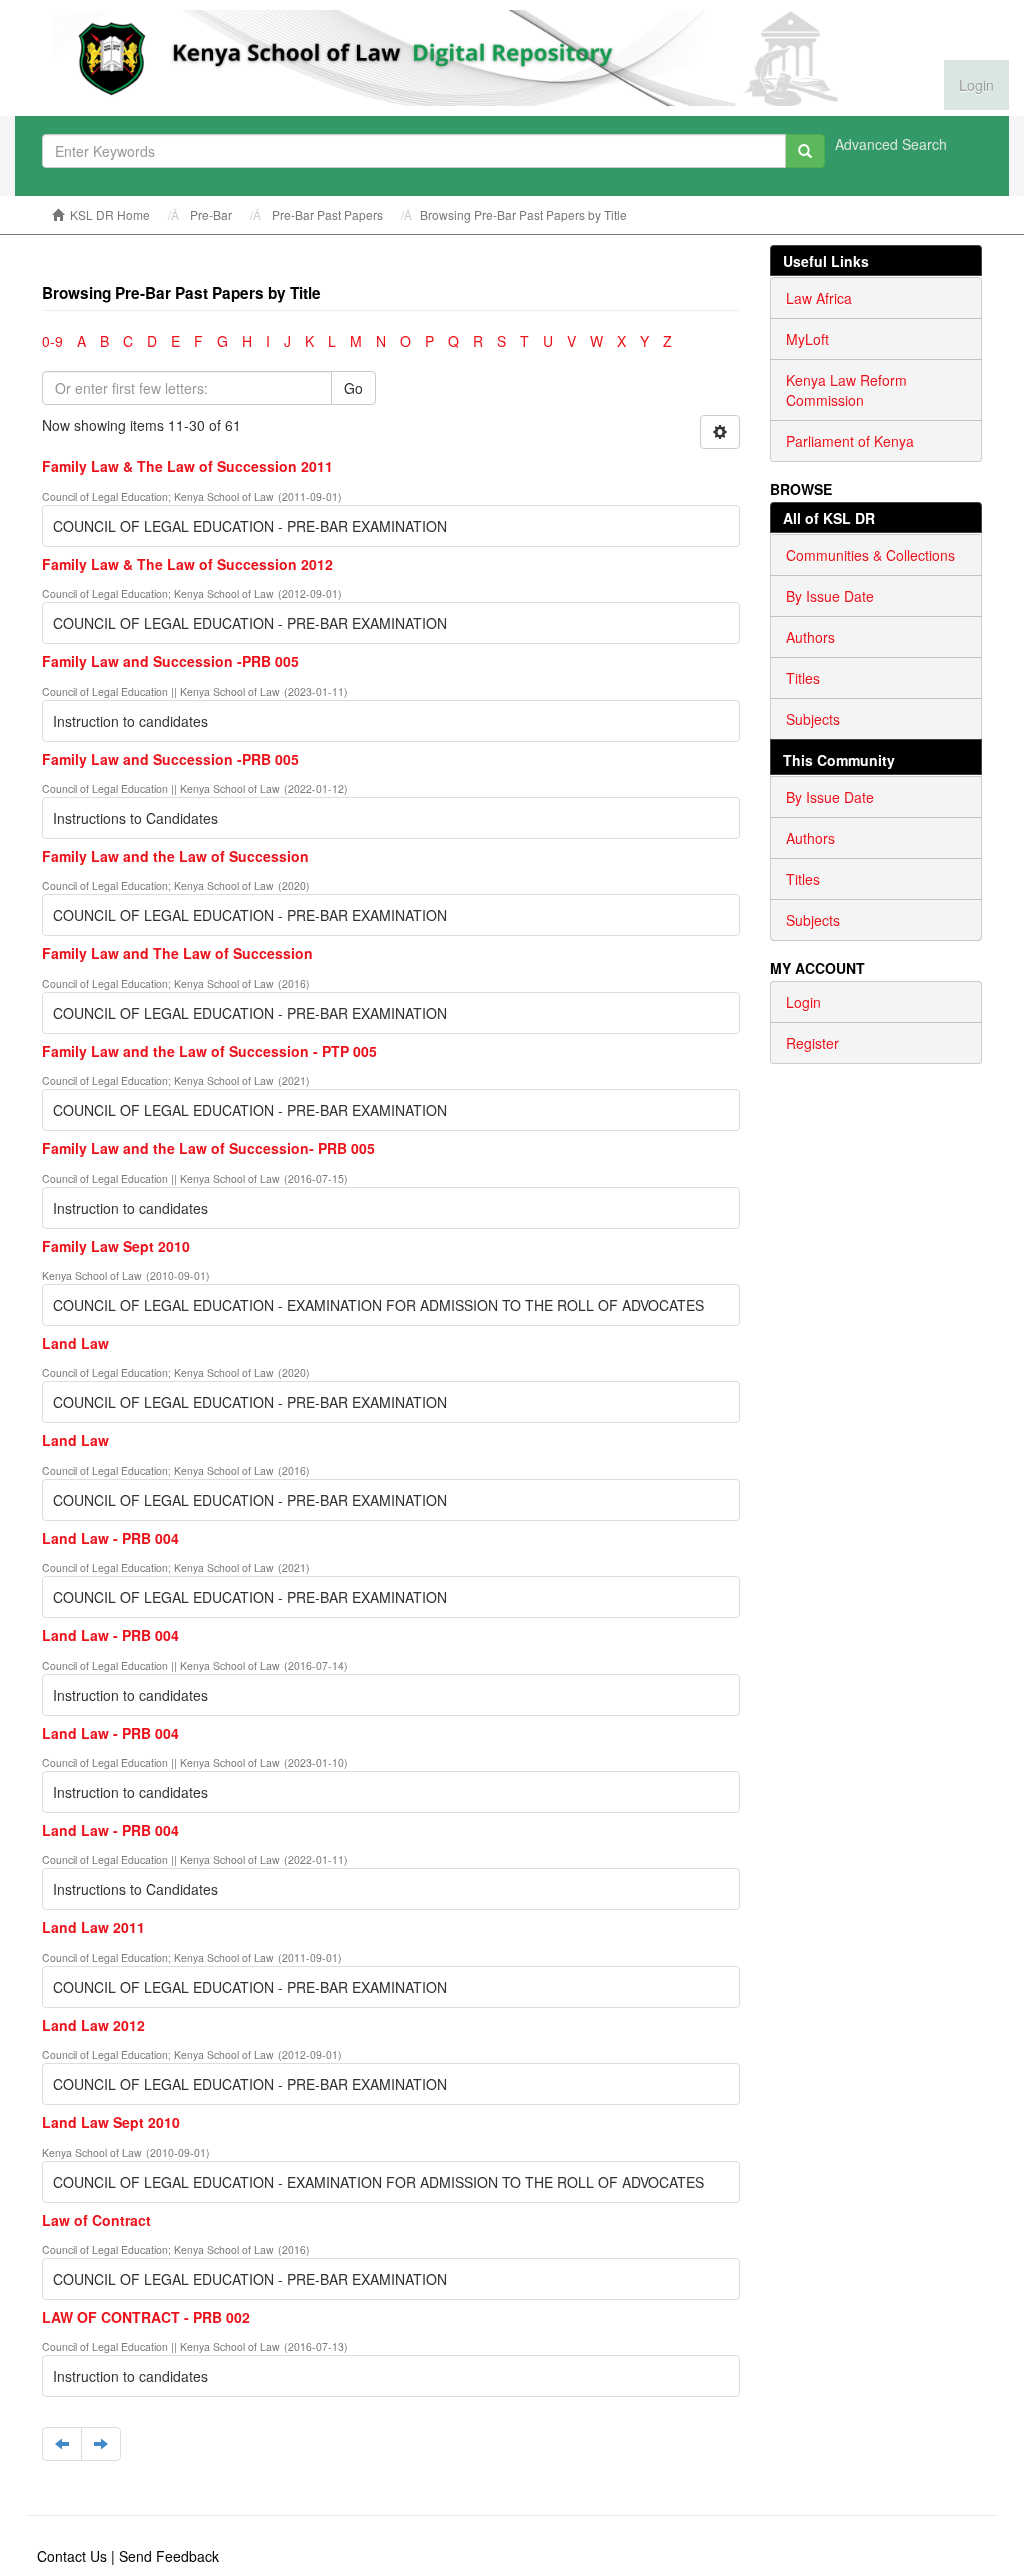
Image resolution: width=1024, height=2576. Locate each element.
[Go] (805, 151)
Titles (803, 678)
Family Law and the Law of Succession (175, 856)
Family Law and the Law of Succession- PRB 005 (208, 1148)
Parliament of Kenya (850, 441)
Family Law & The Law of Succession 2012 (187, 564)
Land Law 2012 (93, 2025)
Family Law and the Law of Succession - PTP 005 (209, 1051)
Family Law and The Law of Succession (177, 953)
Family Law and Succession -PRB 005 (170, 661)
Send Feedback (169, 2556)
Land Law (75, 1343)
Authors (810, 637)
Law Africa (819, 298)
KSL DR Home (110, 214)
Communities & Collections (870, 555)
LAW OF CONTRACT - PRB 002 (146, 2317)
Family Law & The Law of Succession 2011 (187, 466)
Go (353, 388)
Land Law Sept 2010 (111, 2122)
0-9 (52, 341)
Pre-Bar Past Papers (327, 214)
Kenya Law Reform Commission (846, 390)
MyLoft (807, 339)
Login (803, 1002)
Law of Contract (96, 2220)
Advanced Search (891, 144)
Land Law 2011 (93, 1927)
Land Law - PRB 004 (110, 1538)
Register (812, 1043)
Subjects (813, 719)
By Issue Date (830, 596)
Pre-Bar (211, 214)
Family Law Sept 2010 (116, 1246)
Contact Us (72, 2556)
